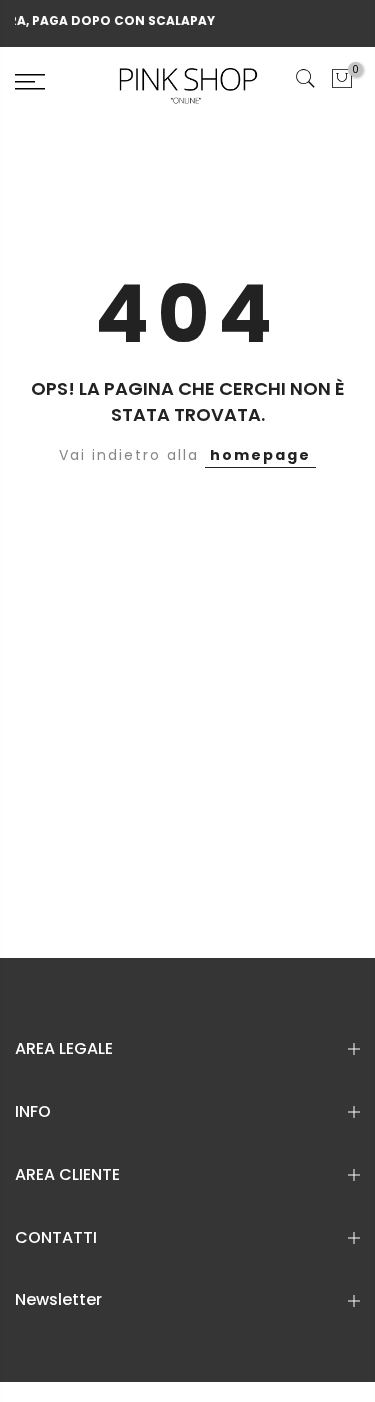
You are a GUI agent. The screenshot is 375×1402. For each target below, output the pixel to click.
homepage (260, 455)
